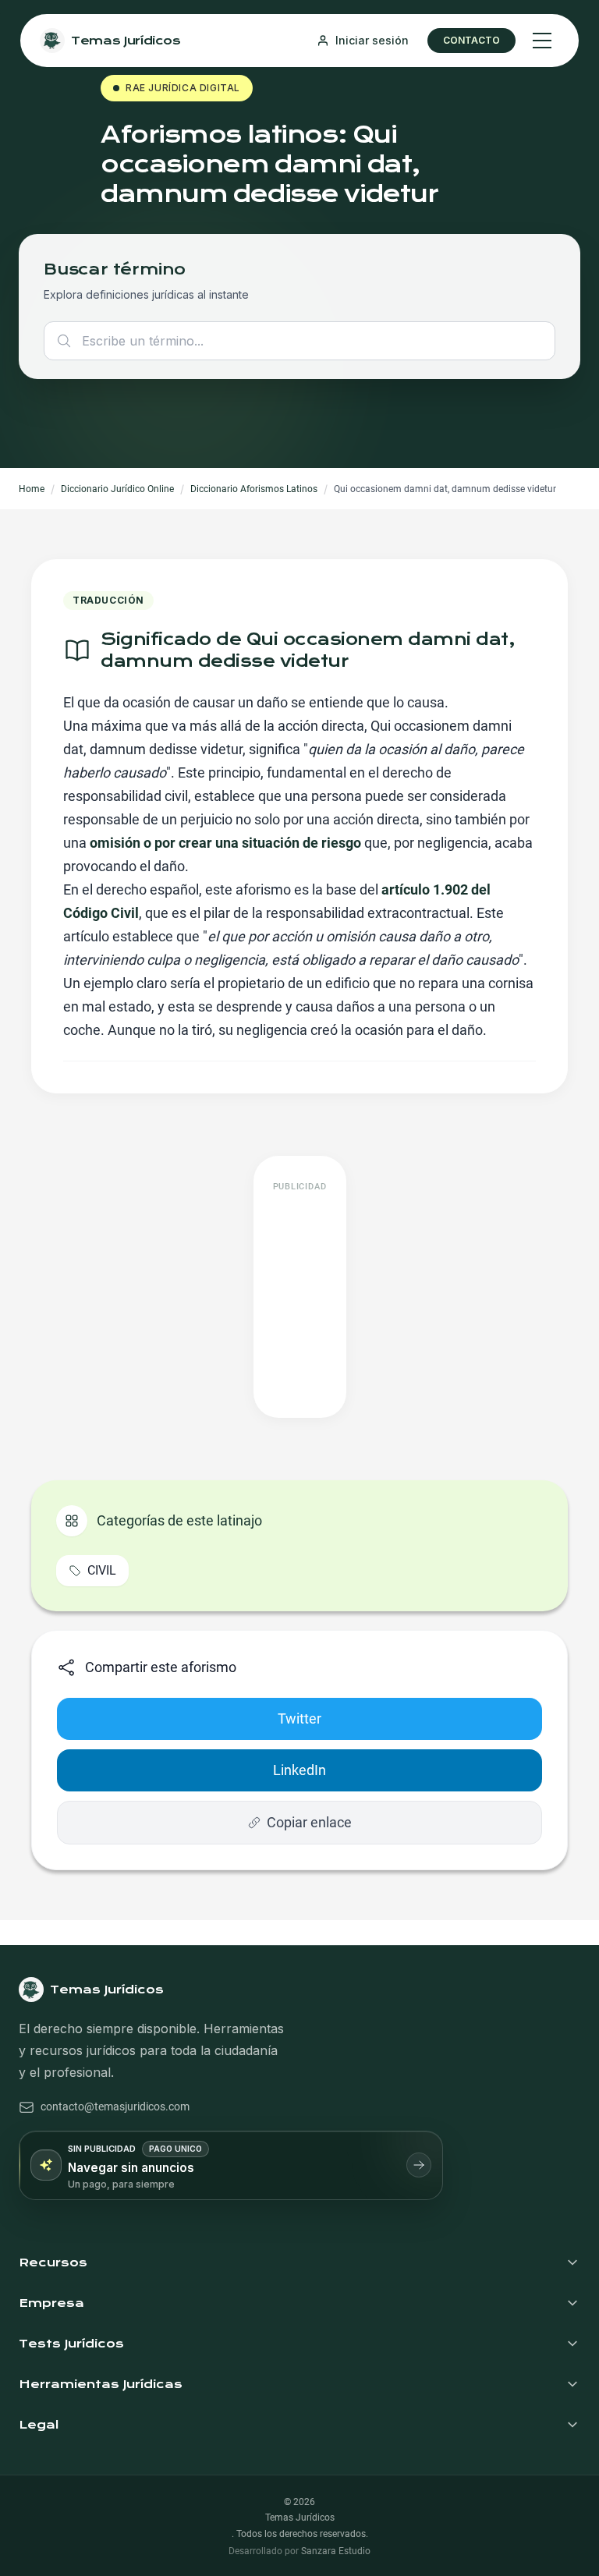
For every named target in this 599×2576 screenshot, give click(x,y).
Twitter (299, 1719)
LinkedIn (299, 1770)
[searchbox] (299, 341)
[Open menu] (542, 41)
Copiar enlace (309, 1822)
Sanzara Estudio (336, 2551)
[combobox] (299, 341)
